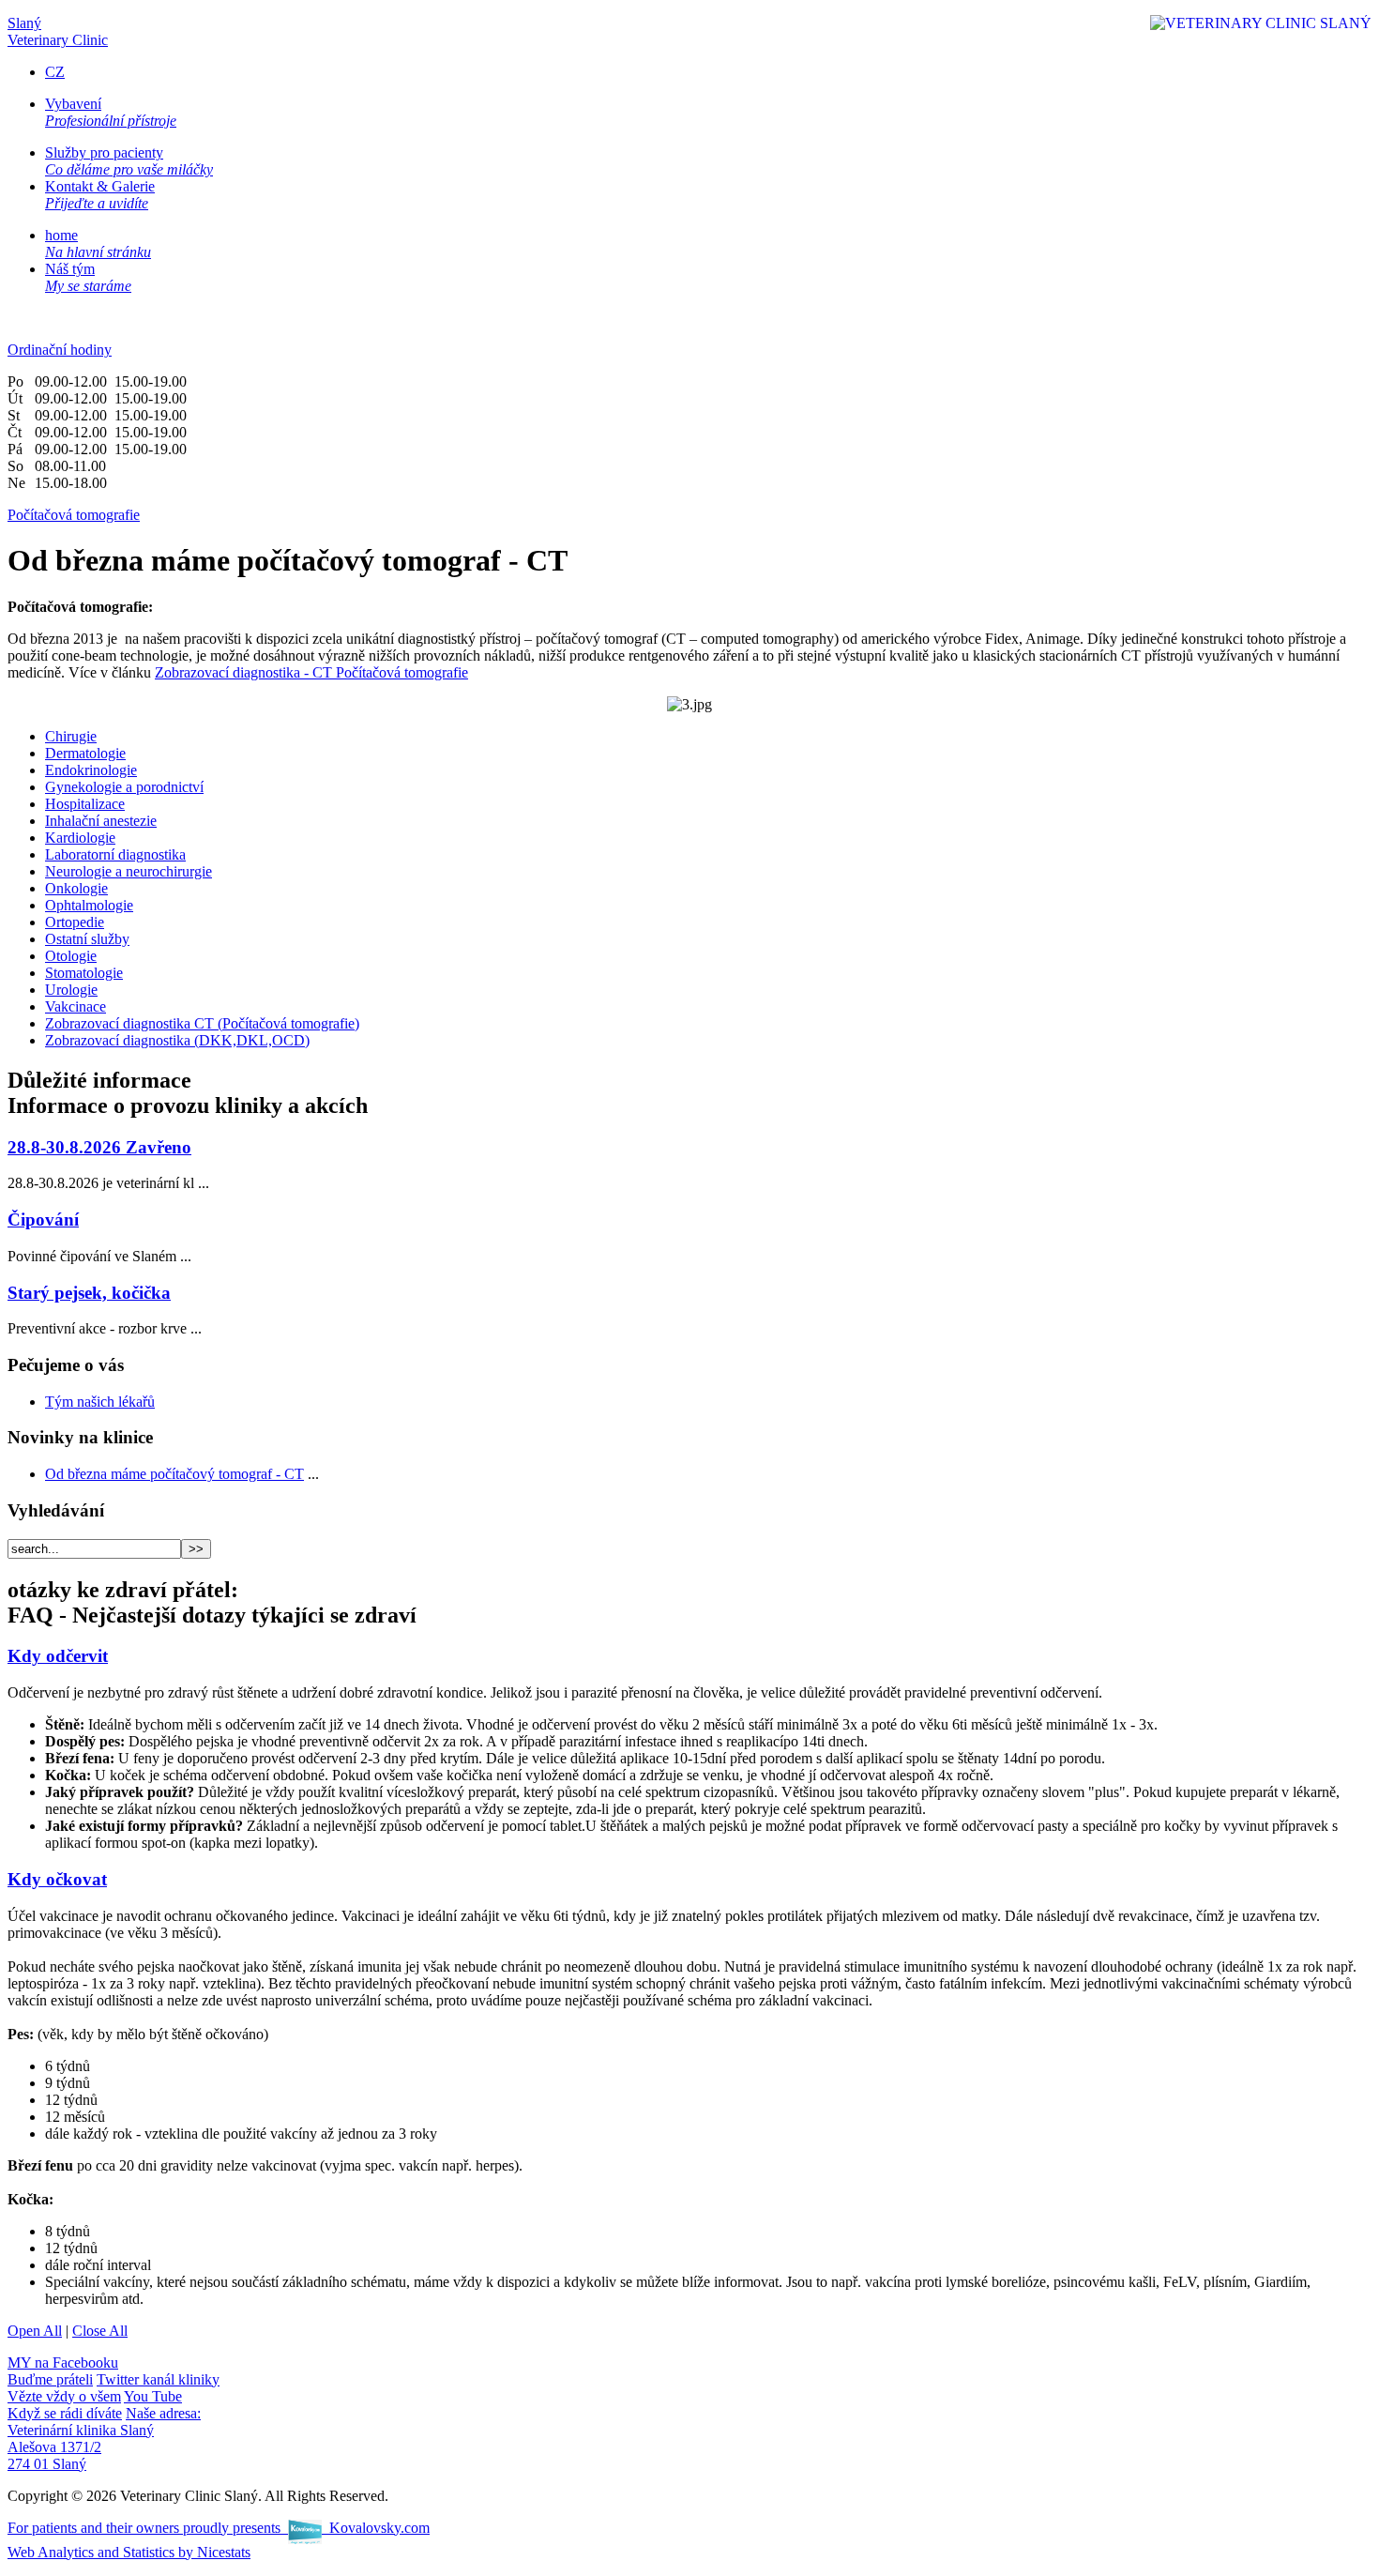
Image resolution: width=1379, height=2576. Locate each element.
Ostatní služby (87, 939)
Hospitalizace (85, 804)
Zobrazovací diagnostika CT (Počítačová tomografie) (202, 1023)
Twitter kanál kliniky (114, 2388)
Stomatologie (84, 973)
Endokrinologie (91, 770)
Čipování (43, 1219)
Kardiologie (80, 838)
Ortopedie (75, 922)
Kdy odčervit (58, 1656)
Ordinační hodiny (60, 350)
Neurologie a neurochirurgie (129, 871)
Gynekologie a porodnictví (124, 787)
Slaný (58, 31)
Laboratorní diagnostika (115, 854)
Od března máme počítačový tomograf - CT (174, 1474)
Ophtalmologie (89, 905)
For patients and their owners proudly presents (219, 2528)
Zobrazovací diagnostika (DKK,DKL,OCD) (177, 1040)
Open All (35, 2331)
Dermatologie (85, 753)
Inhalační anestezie (101, 821)
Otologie (71, 956)
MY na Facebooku (63, 2371)
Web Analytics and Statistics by (129, 2552)
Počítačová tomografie (74, 515)
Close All (100, 2331)
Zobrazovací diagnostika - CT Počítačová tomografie (311, 672)
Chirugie (71, 736)
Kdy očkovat (57, 1879)
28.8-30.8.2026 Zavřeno (99, 1147)
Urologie (71, 990)
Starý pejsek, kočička (89, 1293)
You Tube (95, 2405)
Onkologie (76, 888)
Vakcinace (76, 1006)
